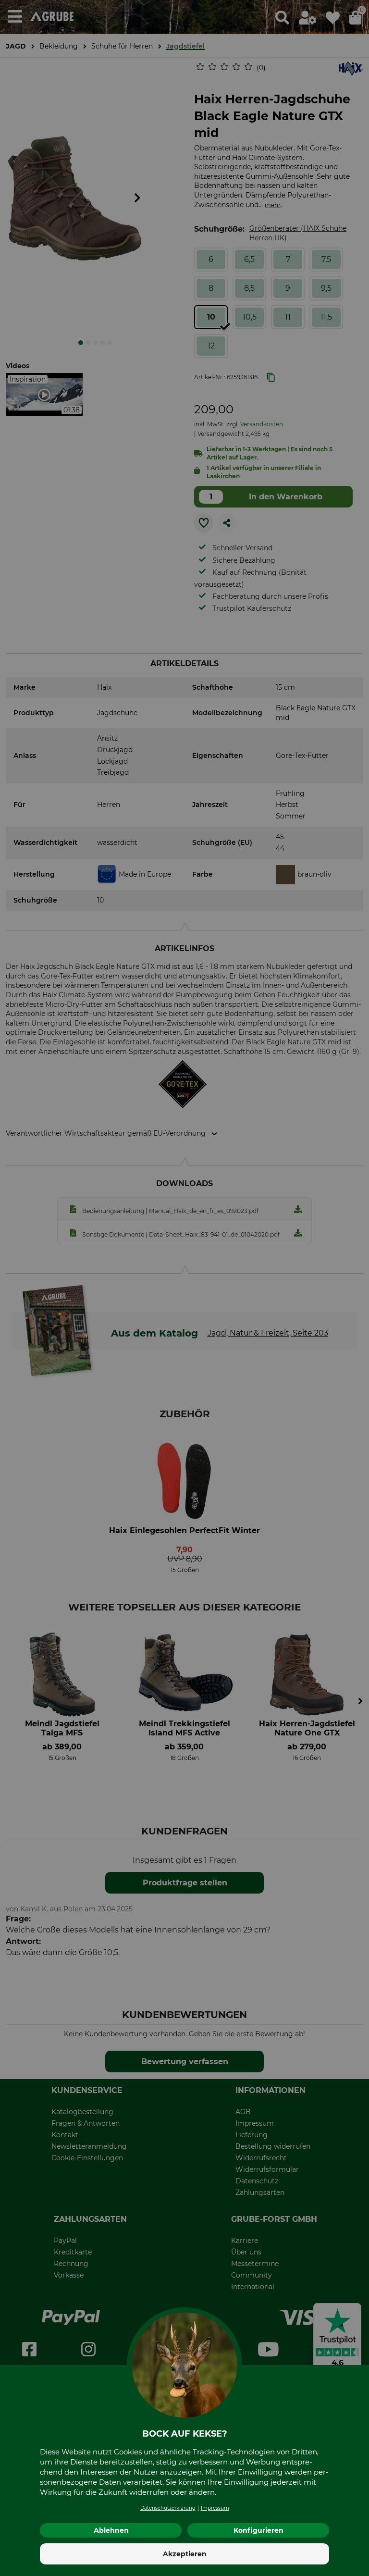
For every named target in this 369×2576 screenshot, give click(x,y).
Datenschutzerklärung (168, 2508)
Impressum (215, 2508)
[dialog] (184, 1288)
